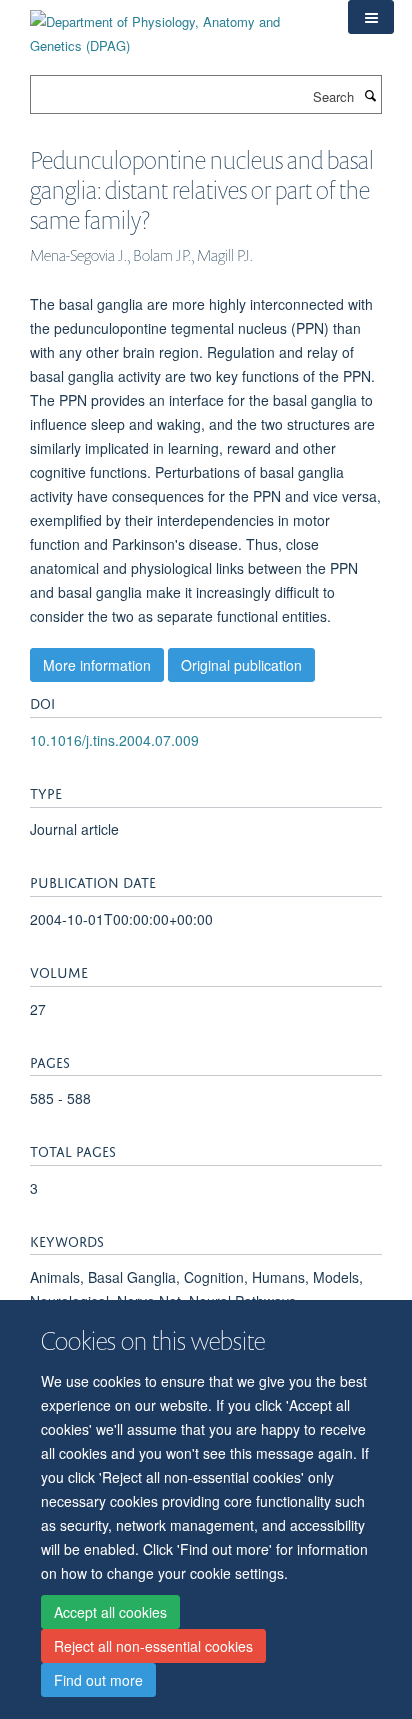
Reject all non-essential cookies (153, 1646)
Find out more (98, 1680)
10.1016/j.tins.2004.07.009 (114, 740)
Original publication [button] (241, 665)
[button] (371, 17)
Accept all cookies (110, 1612)
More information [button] (97, 665)
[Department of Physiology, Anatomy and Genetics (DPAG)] (174, 26)
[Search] (370, 95)
